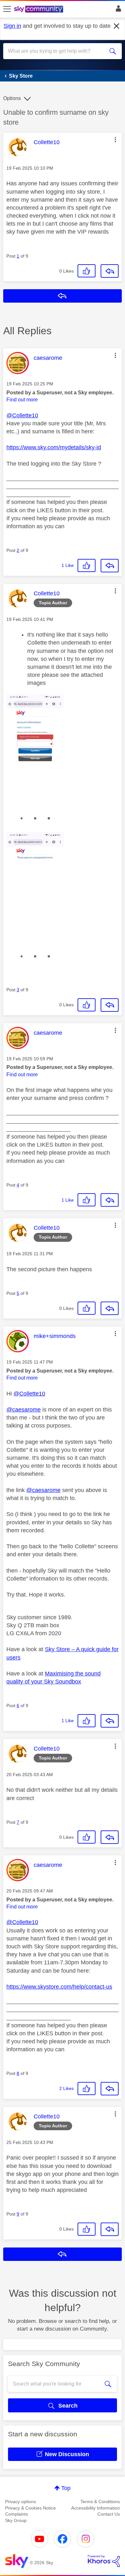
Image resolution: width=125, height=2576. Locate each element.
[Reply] (110, 271)
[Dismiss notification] (117, 26)
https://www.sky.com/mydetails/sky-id (54, 447)
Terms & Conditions (100, 2502)
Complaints (17, 2514)
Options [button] (12, 98)
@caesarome (24, 1410)
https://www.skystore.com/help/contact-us (59, 1987)
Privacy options (21, 2502)
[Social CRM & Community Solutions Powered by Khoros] (104, 2561)
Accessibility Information (96, 2508)
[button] (115, 140)
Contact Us (109, 2514)
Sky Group (16, 2520)
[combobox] (57, 51)
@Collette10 (22, 415)
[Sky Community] (39, 10)
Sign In (117, 10)
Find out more (22, 400)
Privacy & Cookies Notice (30, 2508)
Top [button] (66, 2488)
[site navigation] (7, 9)
